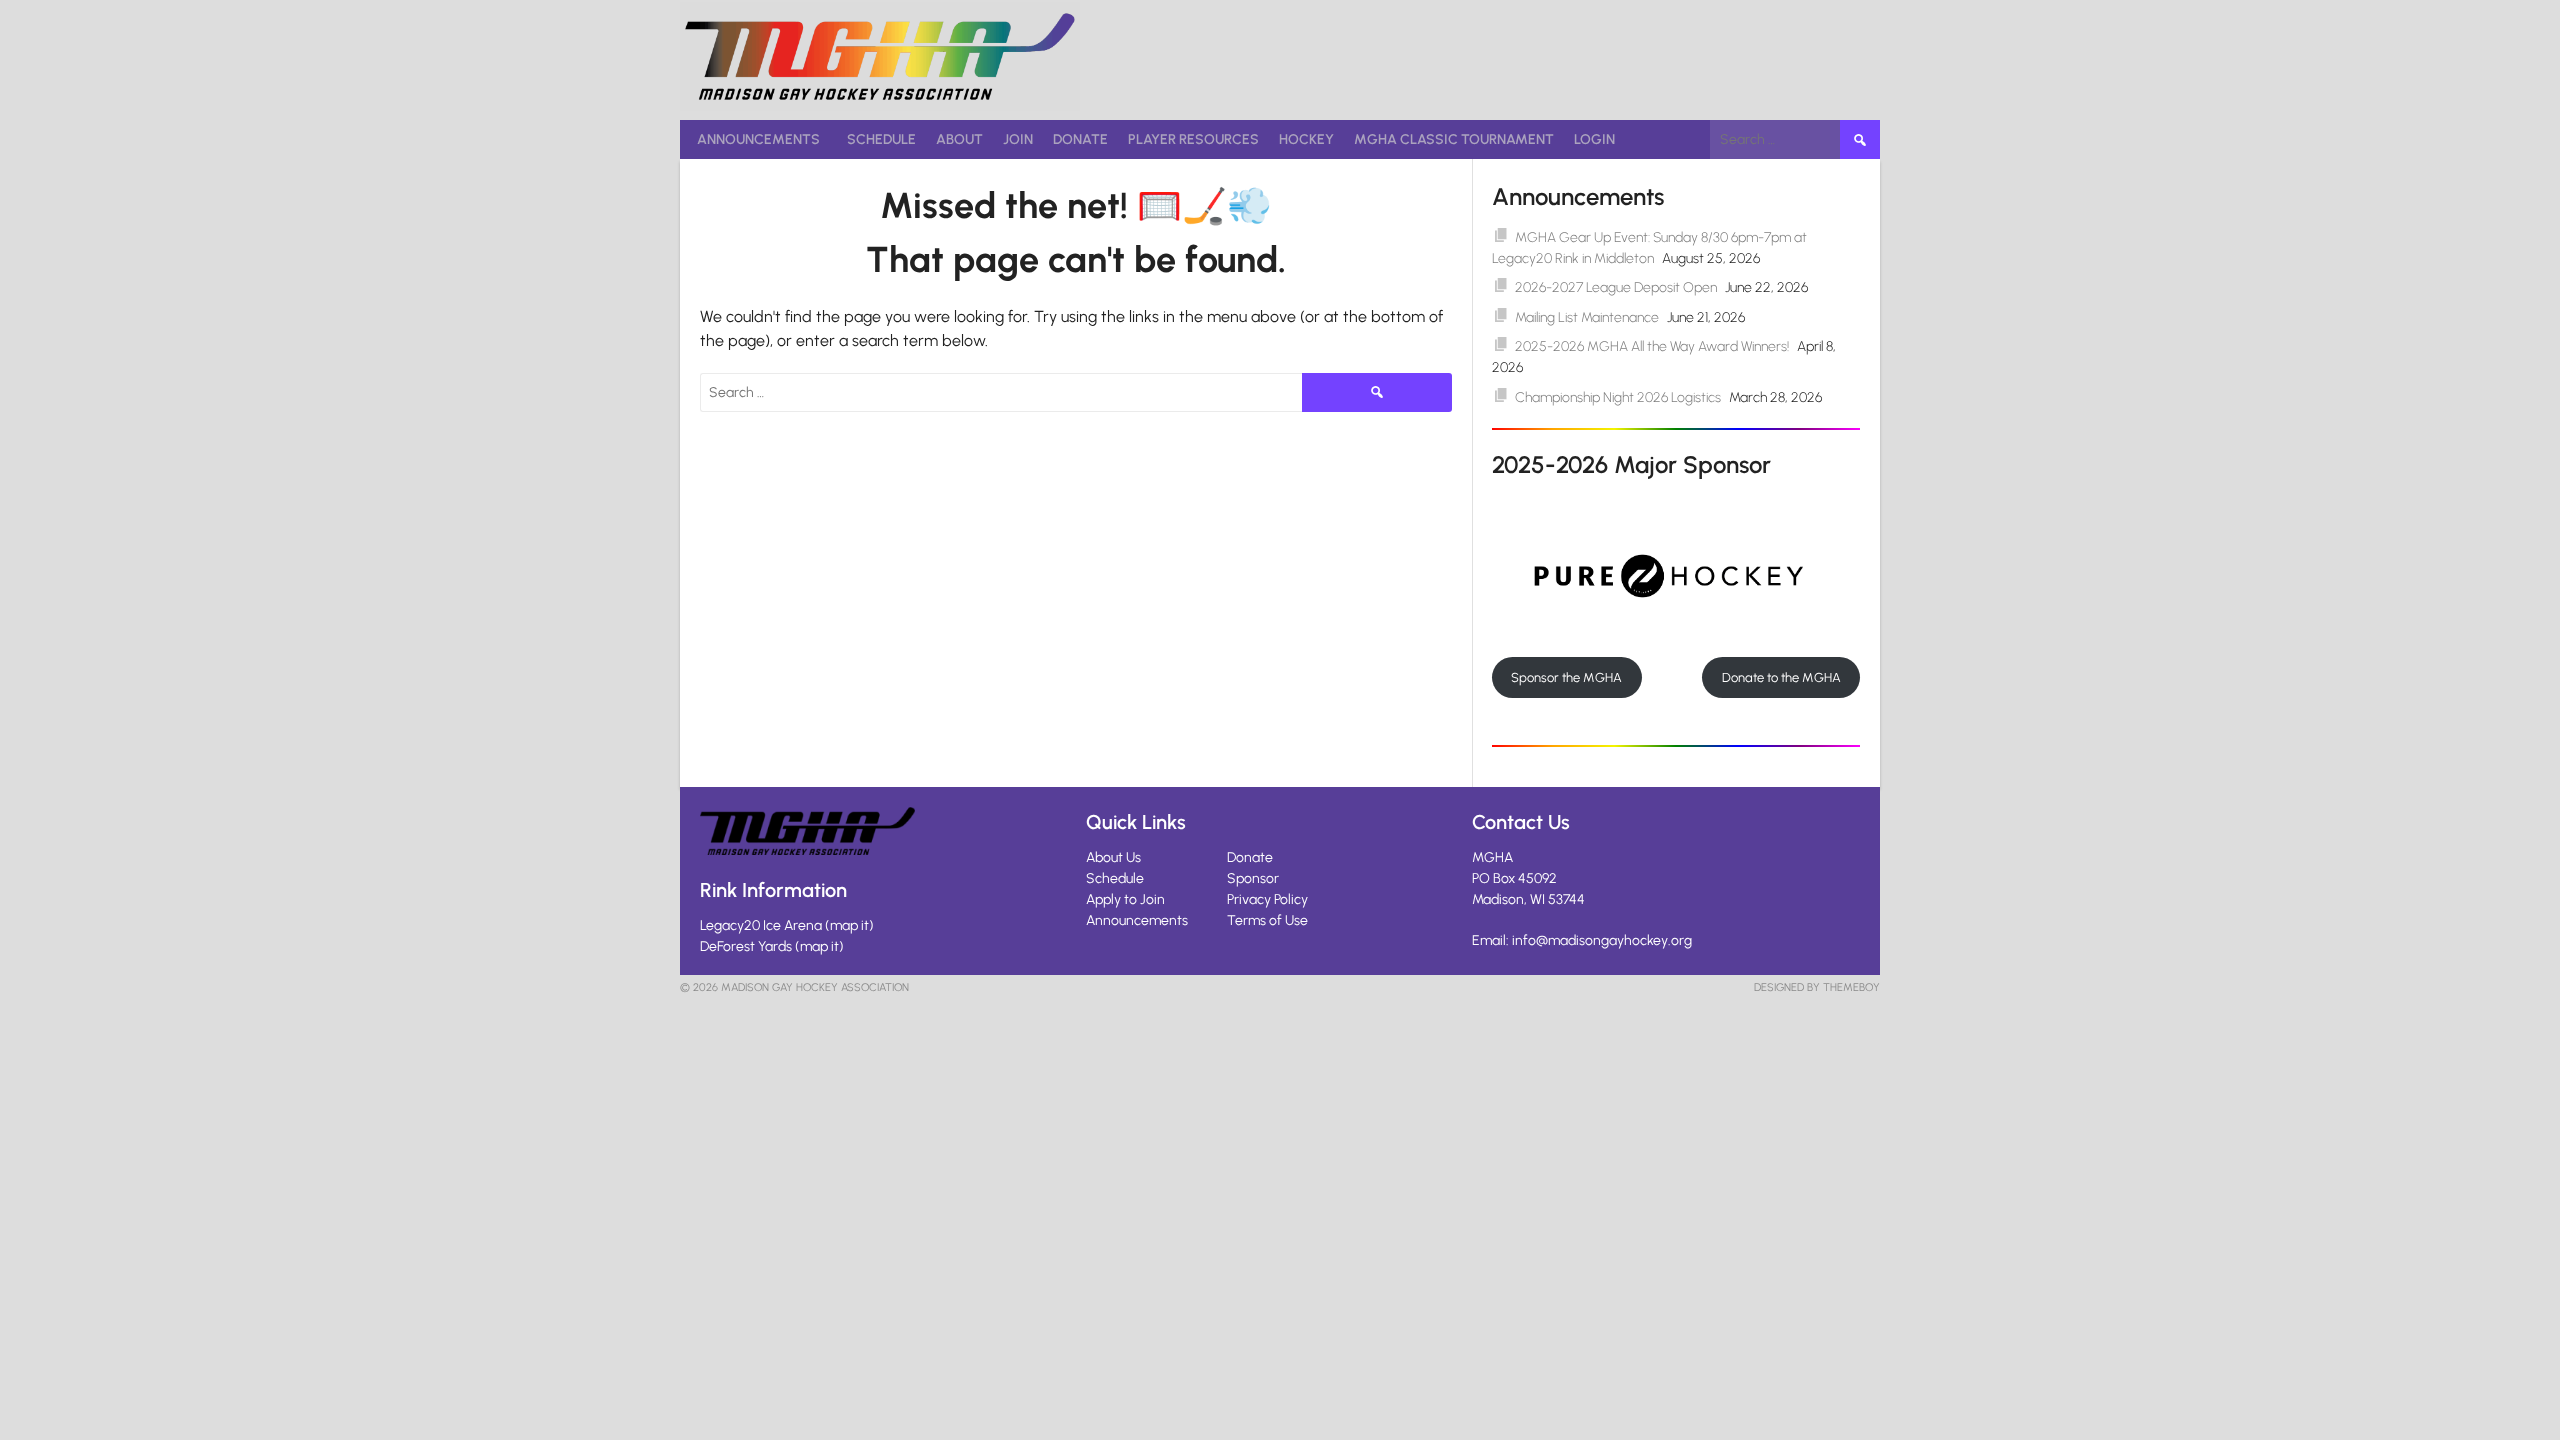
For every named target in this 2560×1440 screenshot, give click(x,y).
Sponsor (1253, 878)
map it (849, 925)
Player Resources (1193, 139)
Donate (1080, 139)
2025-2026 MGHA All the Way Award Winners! (1652, 346)
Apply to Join (1125, 899)
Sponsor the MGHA (1566, 677)
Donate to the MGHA (1781, 677)
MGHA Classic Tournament (1454, 139)
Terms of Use (1267, 920)
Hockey (1306, 139)
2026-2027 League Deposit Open (1616, 287)
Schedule (881, 139)
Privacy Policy (1267, 899)
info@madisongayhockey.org (1602, 940)
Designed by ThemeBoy (1817, 987)
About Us (1113, 857)
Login (1594, 139)
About (959, 139)
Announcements (758, 139)
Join (1018, 139)
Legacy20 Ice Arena (761, 925)
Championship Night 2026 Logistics (1618, 397)
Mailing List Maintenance (1587, 317)
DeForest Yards (746, 946)
